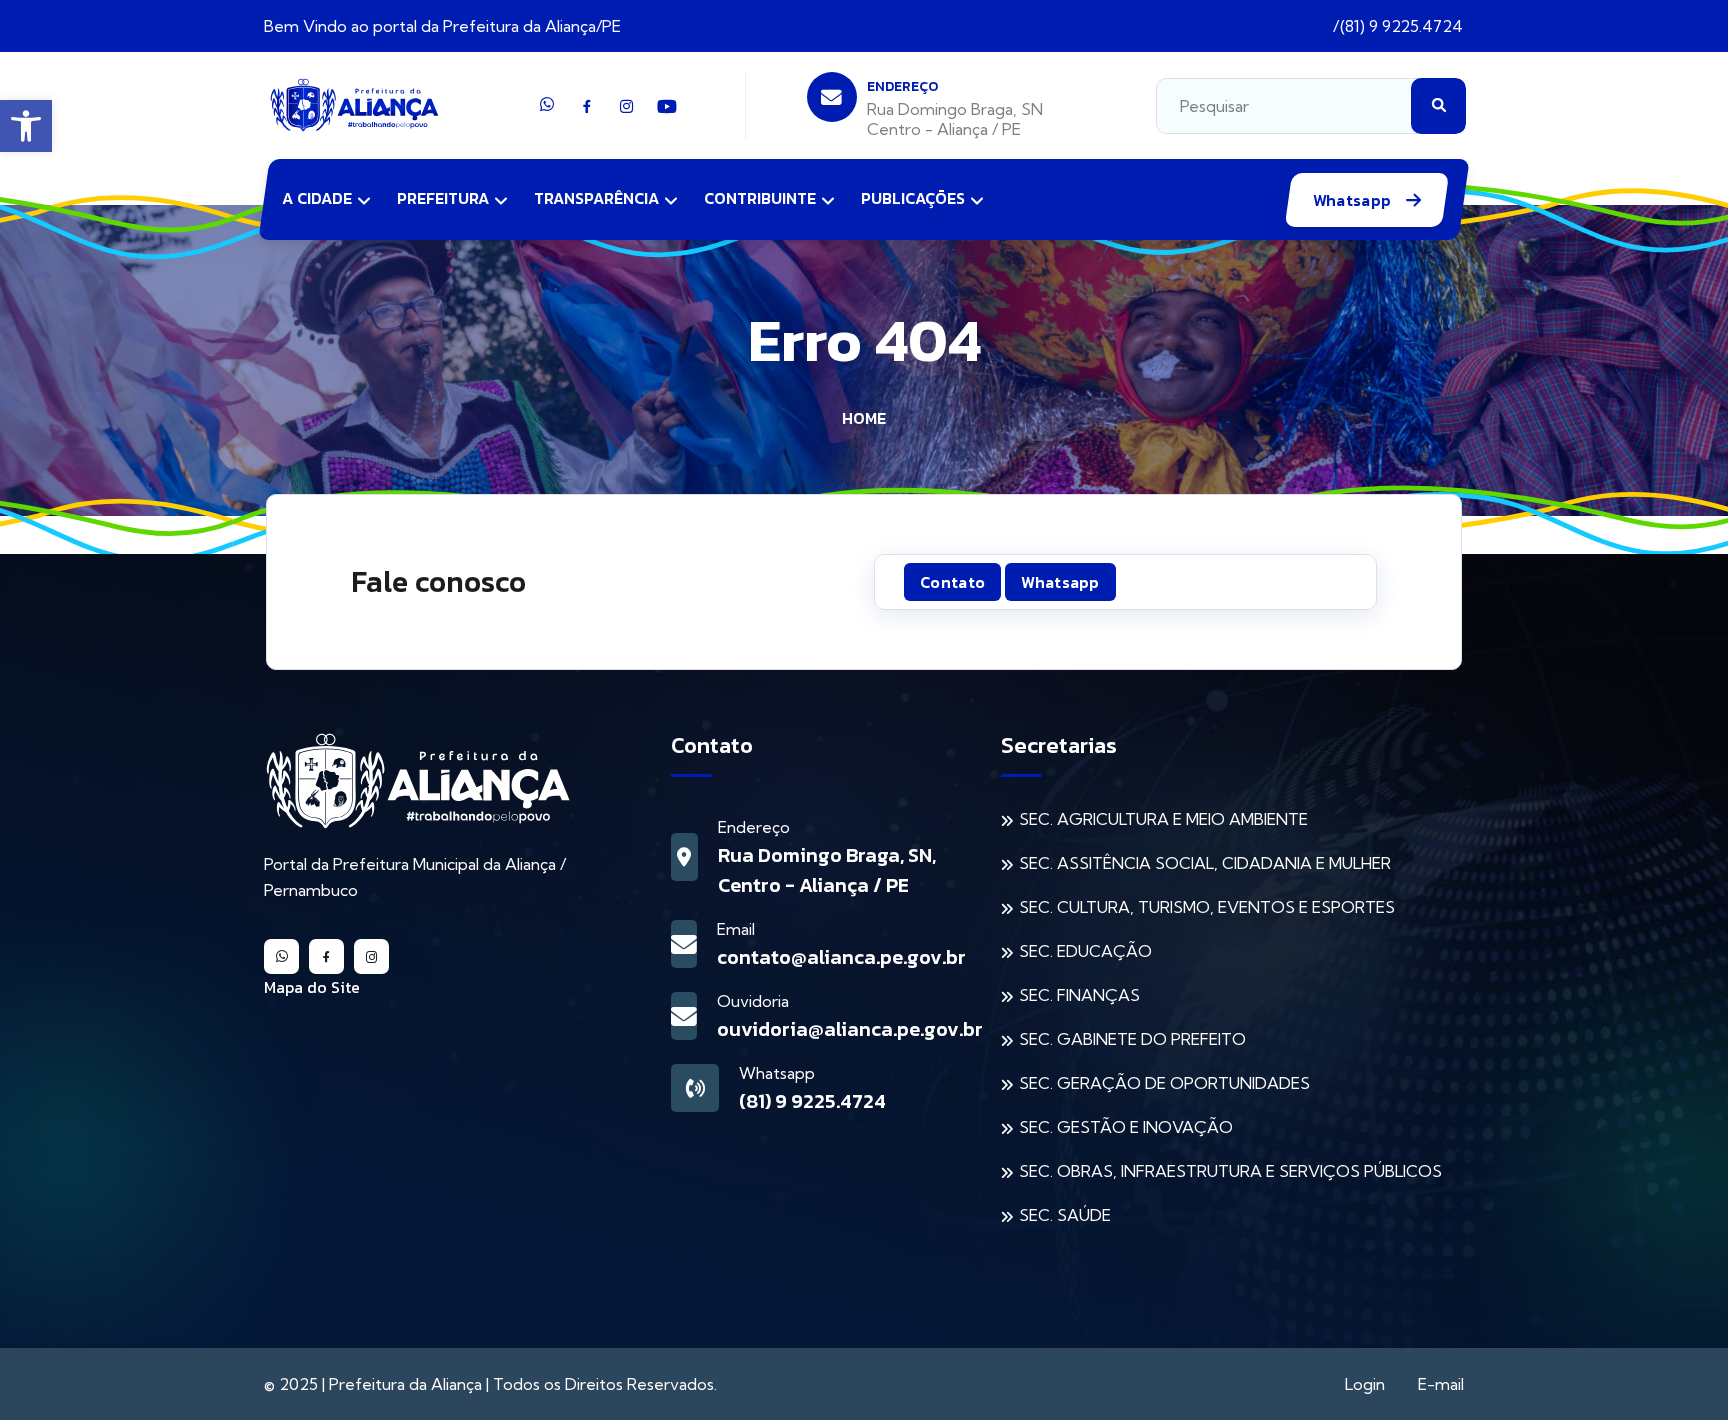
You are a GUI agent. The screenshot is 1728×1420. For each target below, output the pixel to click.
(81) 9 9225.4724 (1401, 26)
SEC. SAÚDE (1065, 1215)
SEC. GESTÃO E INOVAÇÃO (1126, 1127)
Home (864, 418)
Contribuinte (760, 198)
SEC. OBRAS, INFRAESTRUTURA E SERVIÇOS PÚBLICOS (1230, 1171)
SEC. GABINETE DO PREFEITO (1132, 1039)
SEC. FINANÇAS (1079, 995)
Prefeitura (443, 198)
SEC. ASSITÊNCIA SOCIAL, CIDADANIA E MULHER (1205, 863)
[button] (26, 126)
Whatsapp (1354, 200)
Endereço (902, 86)
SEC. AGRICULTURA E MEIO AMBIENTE (1163, 819)
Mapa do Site (312, 987)
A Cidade (317, 198)
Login (1365, 1384)
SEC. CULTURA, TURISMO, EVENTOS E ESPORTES (1207, 907)
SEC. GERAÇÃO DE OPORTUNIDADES (1164, 1083)
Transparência (596, 198)
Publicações (913, 198)
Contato (952, 582)
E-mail (1441, 1384)
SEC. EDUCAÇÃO (1085, 951)
